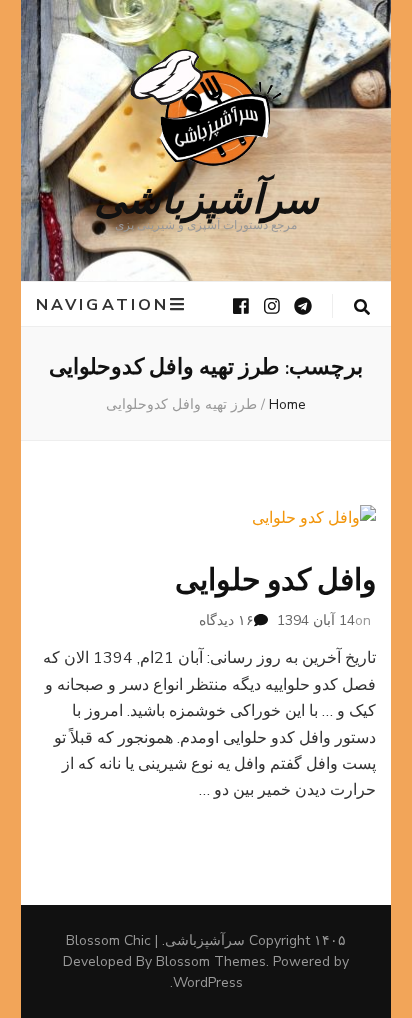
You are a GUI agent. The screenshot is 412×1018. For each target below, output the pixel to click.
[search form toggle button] (362, 307)
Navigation (103, 304)
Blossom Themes (211, 961)
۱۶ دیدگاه (226, 620)
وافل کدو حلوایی (276, 580)
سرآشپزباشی (206, 196)
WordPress (208, 982)
